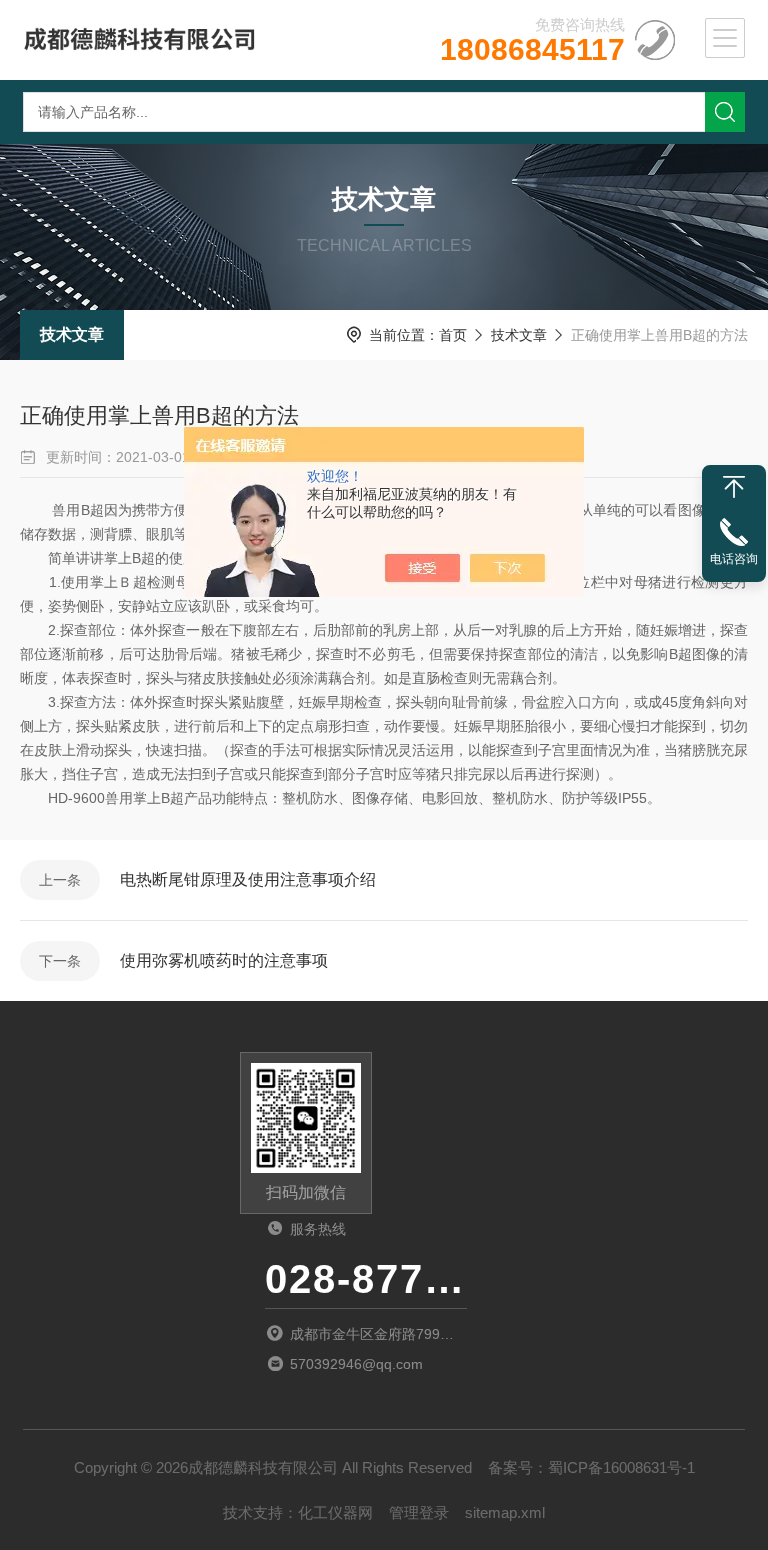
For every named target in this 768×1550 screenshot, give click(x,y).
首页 (453, 335)
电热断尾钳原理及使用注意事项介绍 (248, 879)
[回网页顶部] (734, 487)
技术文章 (72, 334)
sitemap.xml (505, 1512)
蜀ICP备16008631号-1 (621, 1467)
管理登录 (419, 1512)
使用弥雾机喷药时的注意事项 (224, 960)
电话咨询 (734, 559)
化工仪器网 (335, 1512)
